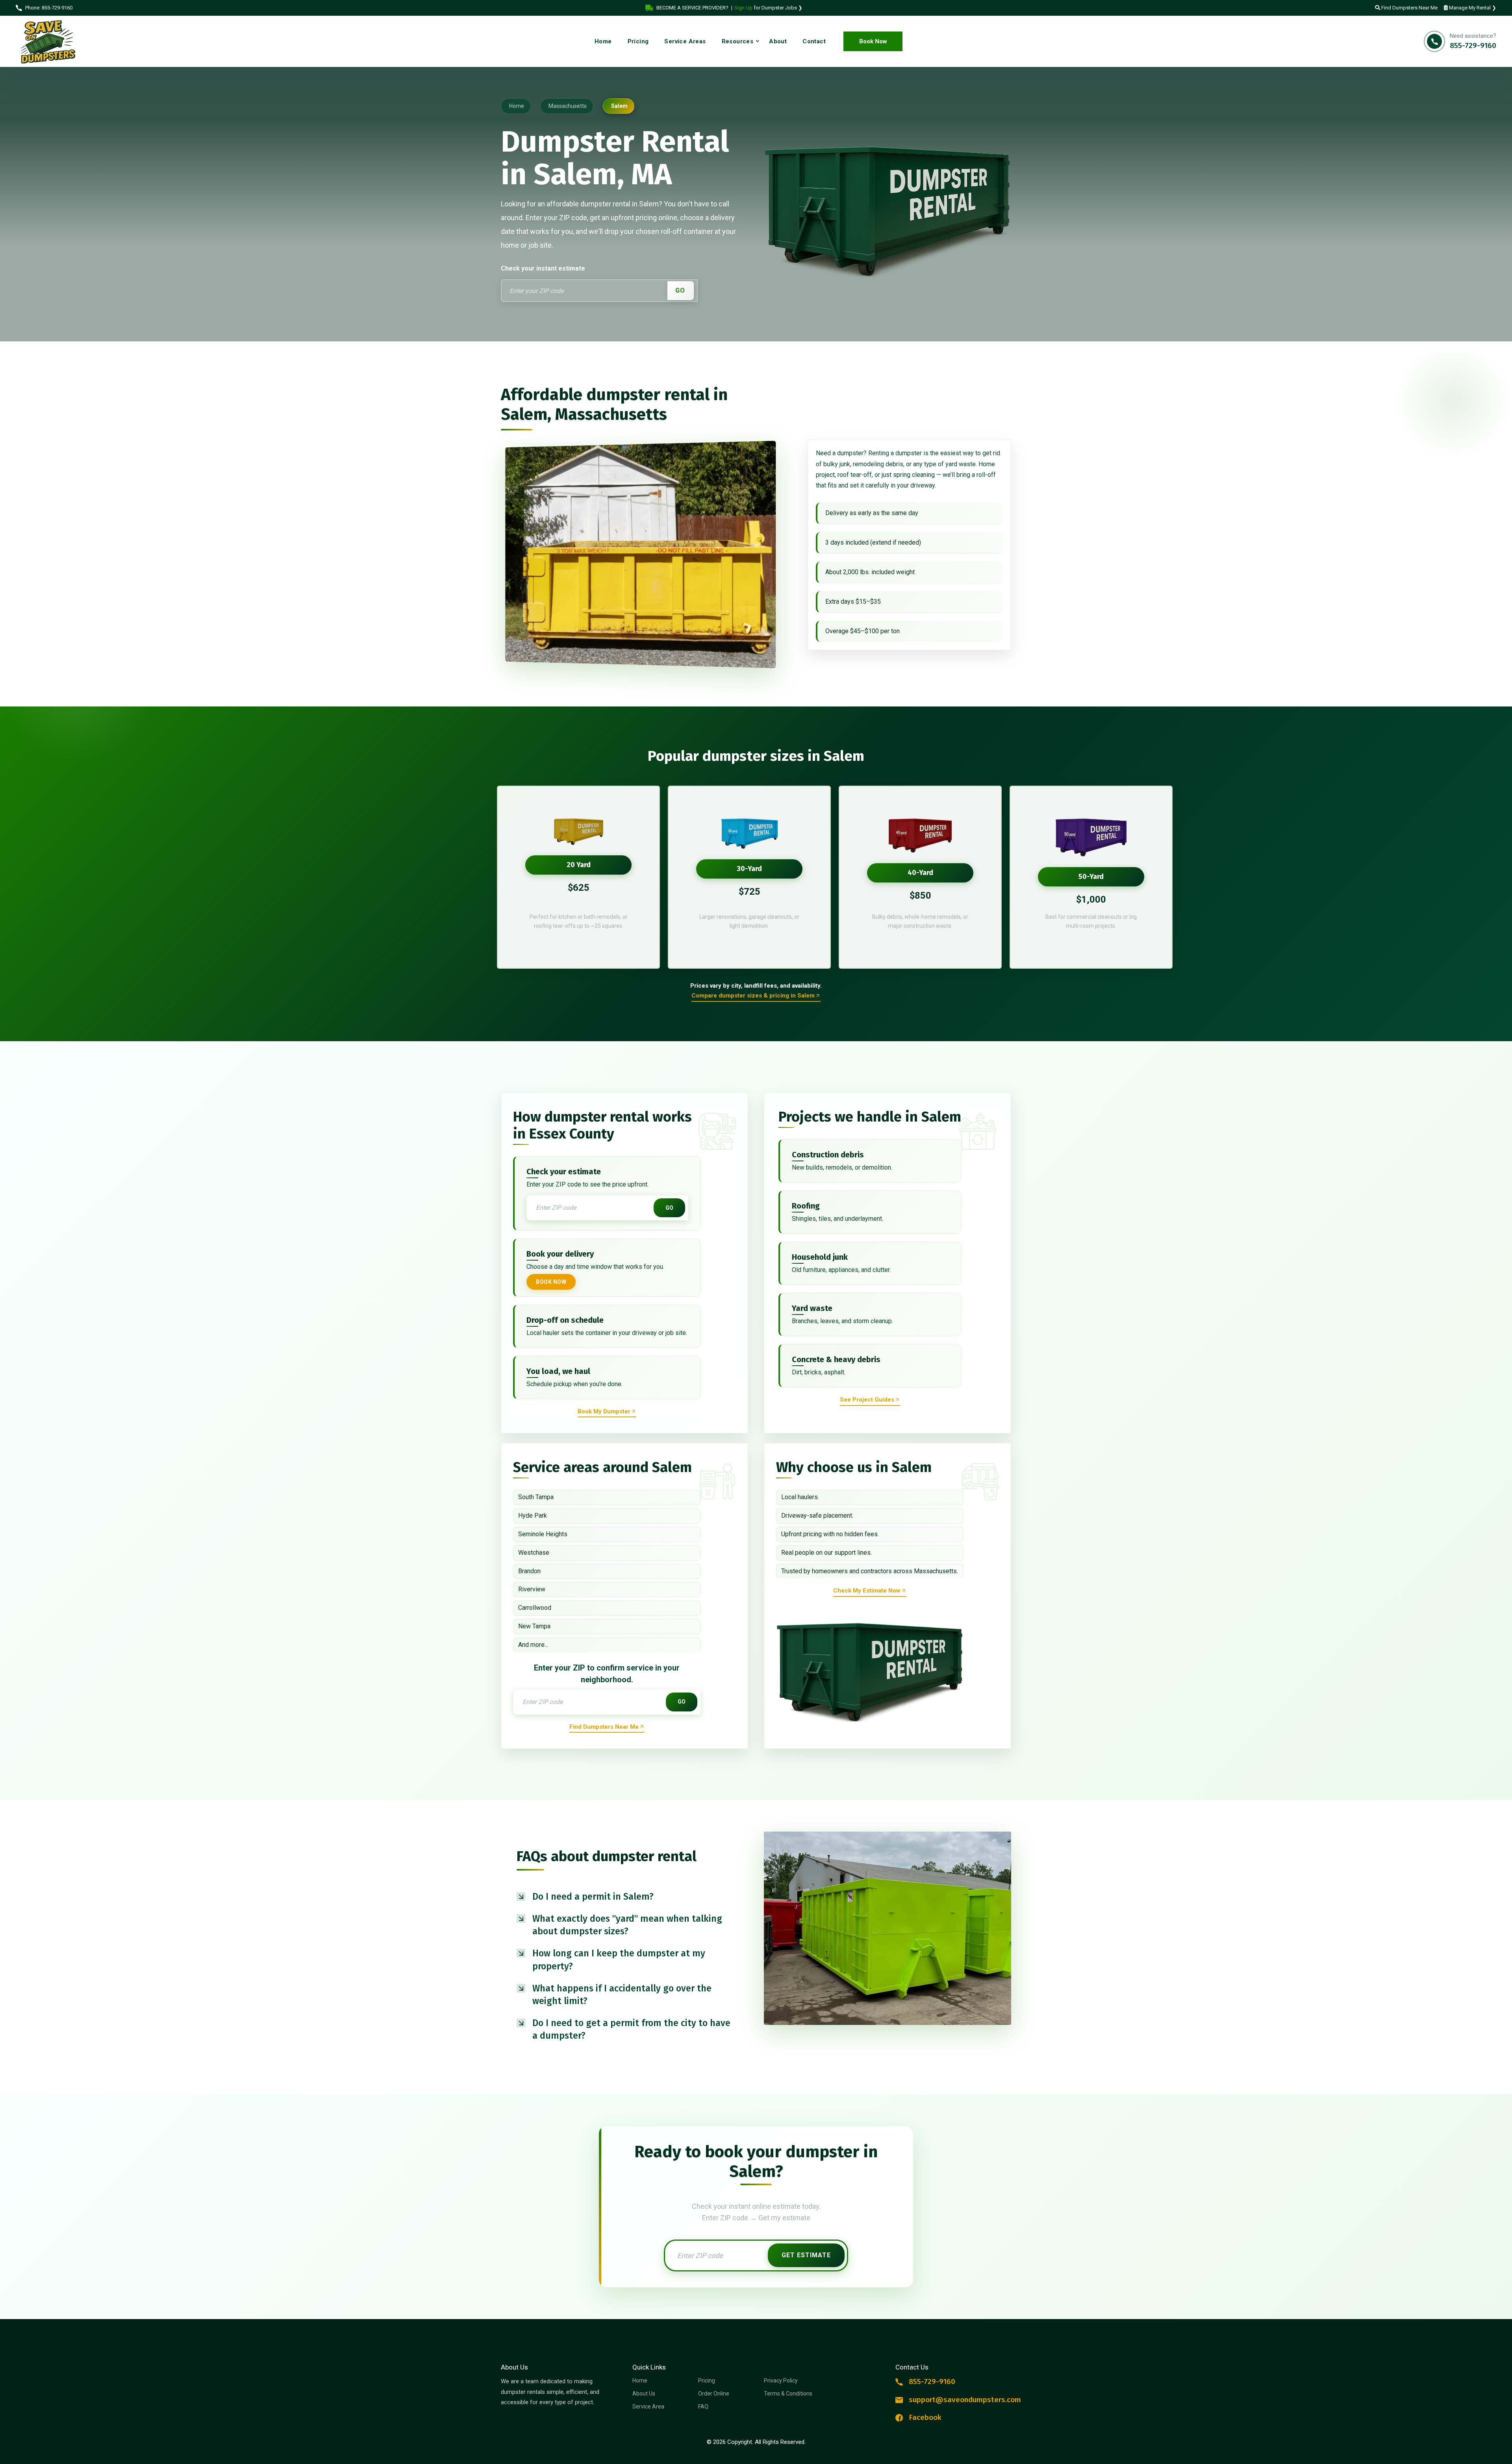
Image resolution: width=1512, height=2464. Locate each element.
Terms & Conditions (788, 2394)
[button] (624, 1897)
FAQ (703, 2407)
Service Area (648, 2407)
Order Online (714, 2394)
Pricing (707, 2381)
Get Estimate (806, 2255)
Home (640, 2381)
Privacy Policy (781, 2381)
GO (680, 290)
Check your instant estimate (543, 268)
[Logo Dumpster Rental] (55, 42)
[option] (578, 877)
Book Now (873, 41)
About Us (644, 2394)
